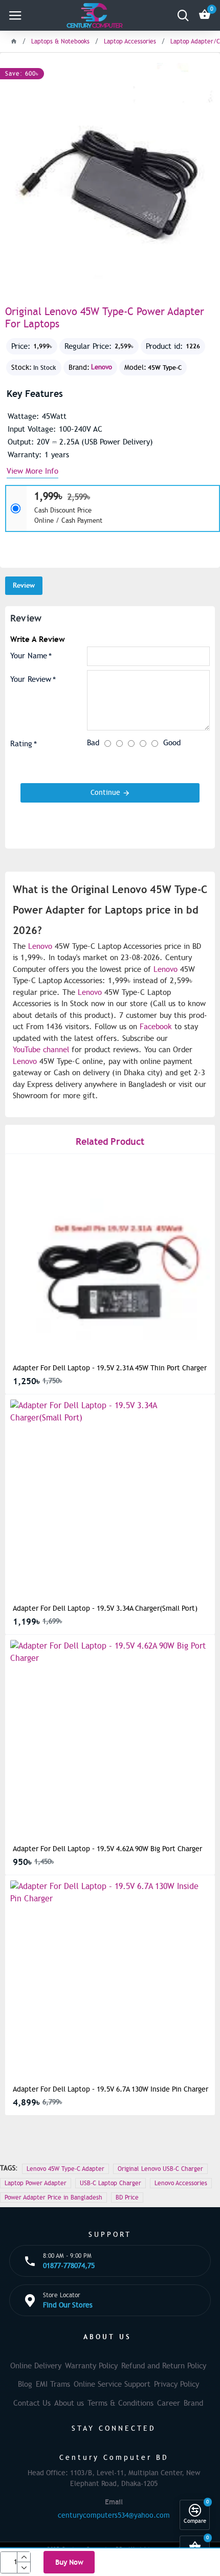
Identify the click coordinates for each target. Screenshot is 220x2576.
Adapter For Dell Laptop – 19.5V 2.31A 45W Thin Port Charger (110, 1368)
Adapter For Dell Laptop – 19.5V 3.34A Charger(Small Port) (105, 1608)
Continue (105, 793)
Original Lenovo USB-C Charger (160, 2169)
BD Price (127, 2197)
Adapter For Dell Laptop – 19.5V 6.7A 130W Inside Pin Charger (111, 2089)
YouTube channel (41, 1050)
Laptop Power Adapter (36, 2183)
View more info (32, 472)
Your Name (29, 656)
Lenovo (102, 367)
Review (24, 585)
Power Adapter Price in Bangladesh (53, 2197)
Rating (21, 744)
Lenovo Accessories (181, 2183)
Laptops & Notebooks (60, 41)
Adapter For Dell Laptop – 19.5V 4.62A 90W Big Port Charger (107, 1849)
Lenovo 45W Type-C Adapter (65, 2169)
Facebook (156, 1027)
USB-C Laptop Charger (111, 2183)
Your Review (31, 679)
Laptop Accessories (130, 41)
